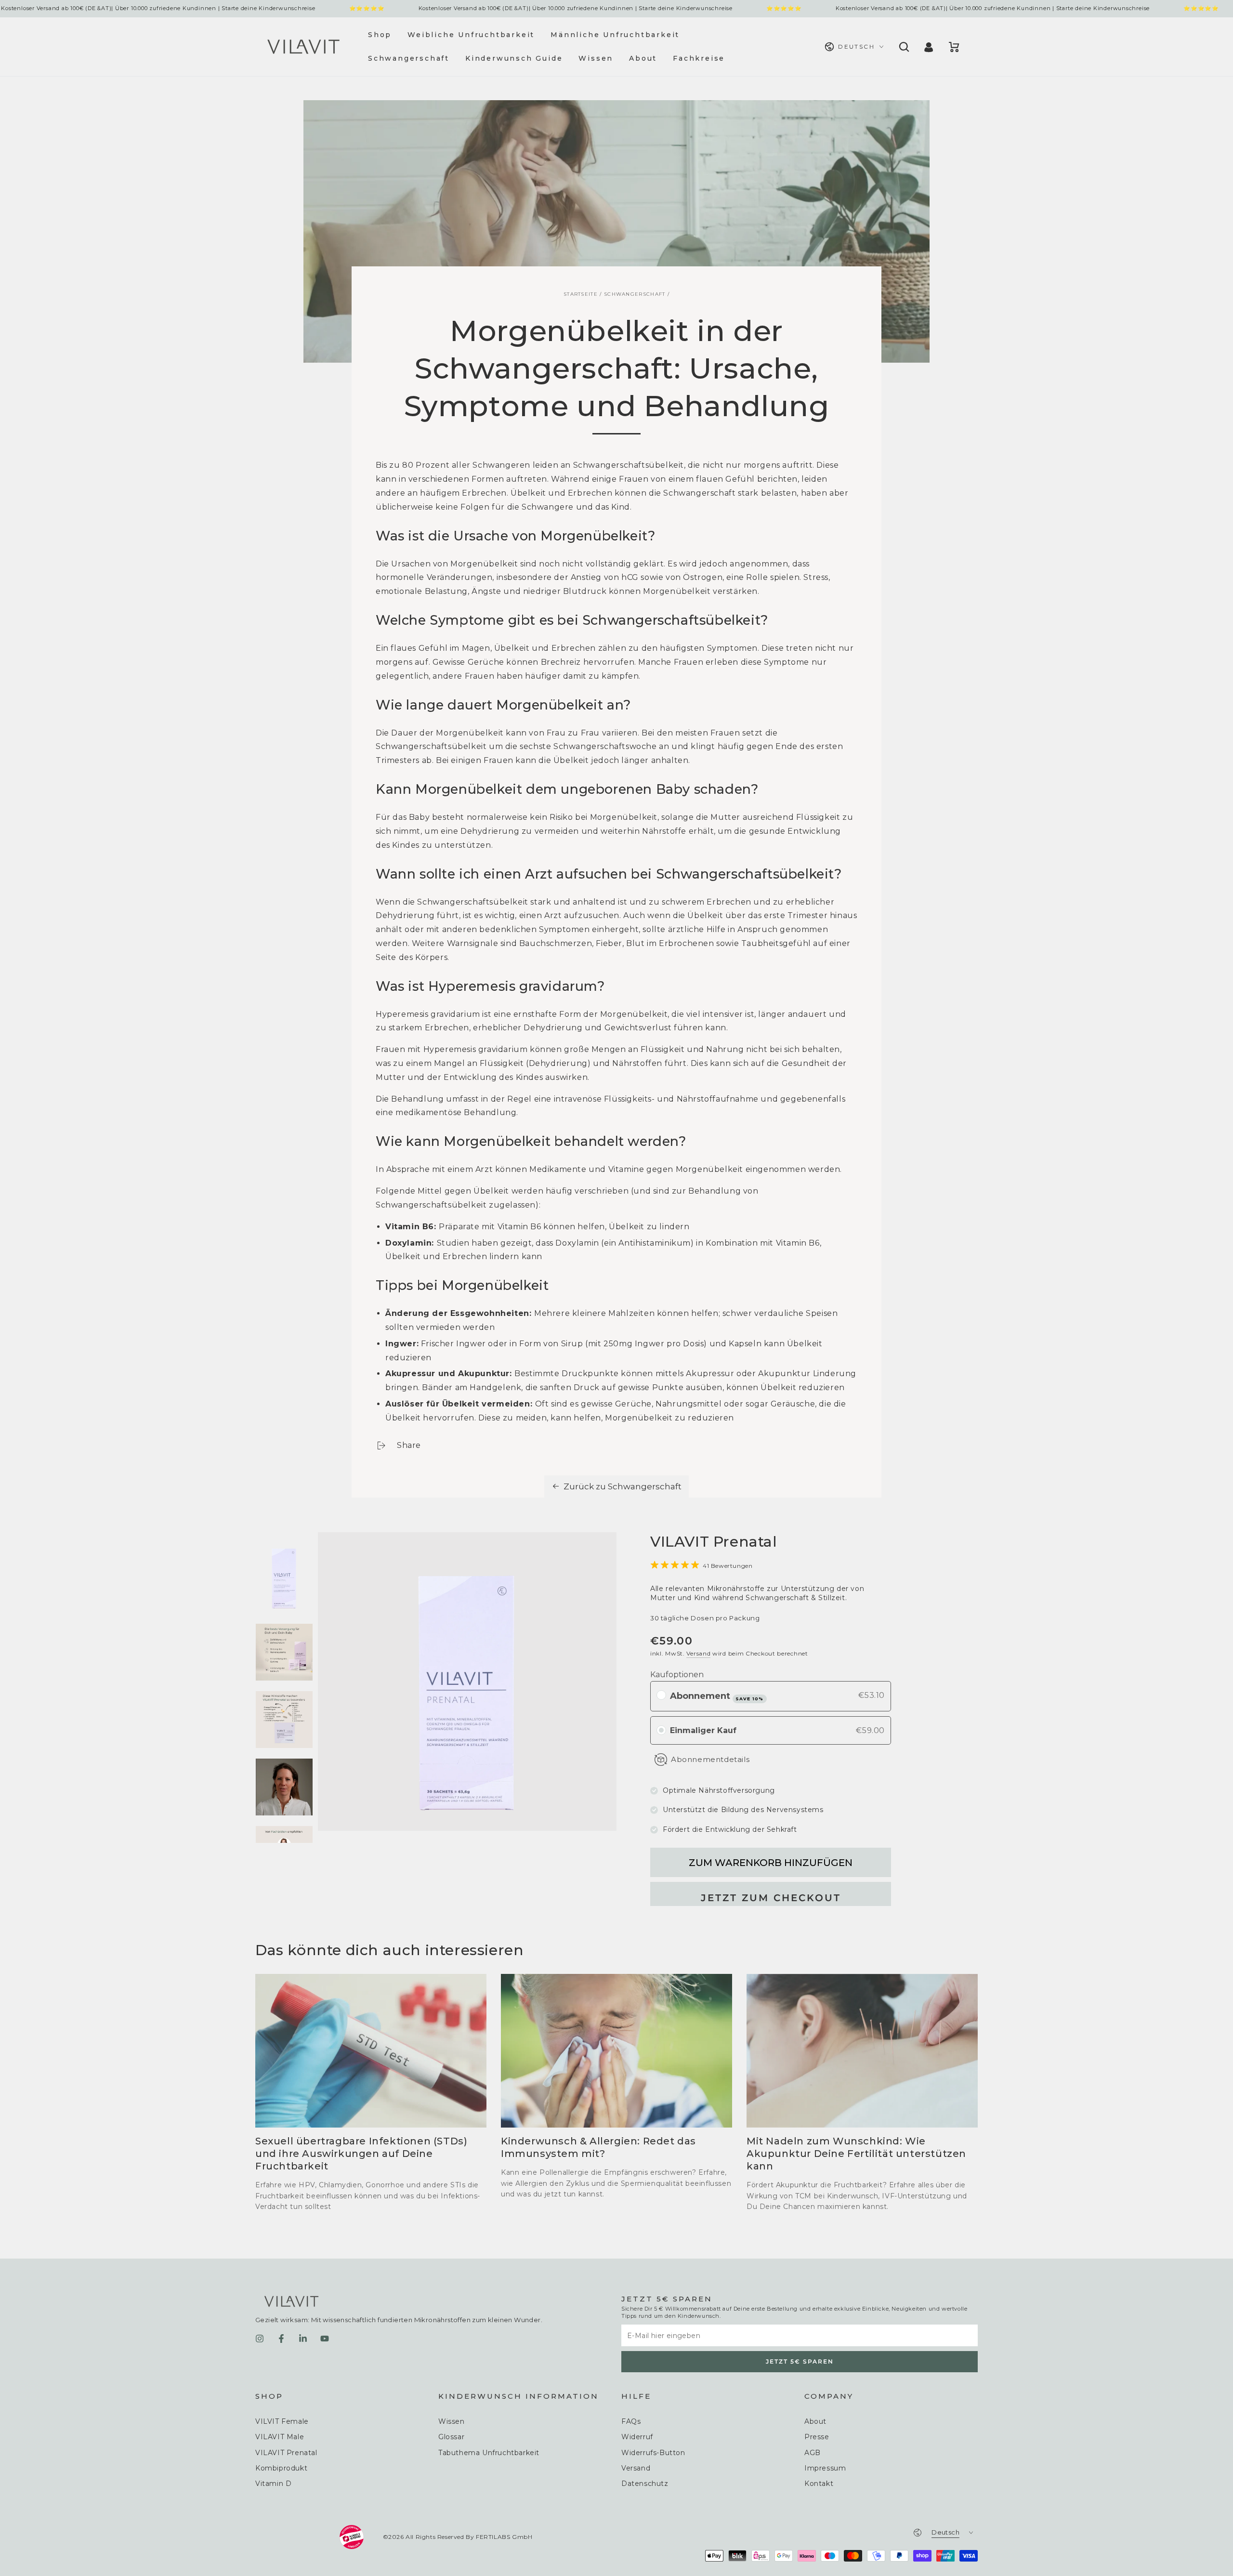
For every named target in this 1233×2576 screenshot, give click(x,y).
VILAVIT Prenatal (286, 2453)
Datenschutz (645, 2484)
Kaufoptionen (677, 1675)
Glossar (451, 2437)
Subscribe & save (749, 1699)
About (815, 2421)
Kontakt (819, 2484)
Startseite (581, 294)
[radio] (661, 1695)
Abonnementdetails (710, 1759)
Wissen (452, 2421)
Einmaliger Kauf (703, 1730)
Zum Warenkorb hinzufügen (771, 1863)
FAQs (631, 2421)
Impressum (825, 2468)
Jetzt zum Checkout (771, 1898)
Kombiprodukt (281, 2468)
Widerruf (637, 2437)
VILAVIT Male (280, 2437)
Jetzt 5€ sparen (800, 2361)
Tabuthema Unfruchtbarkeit (489, 2453)
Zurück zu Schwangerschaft (623, 1486)
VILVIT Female (282, 2421)
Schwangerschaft (635, 294)
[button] (903, 47)
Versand (698, 1653)
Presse (817, 2437)
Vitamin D (273, 2484)
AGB (813, 2453)
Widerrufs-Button (653, 2453)
